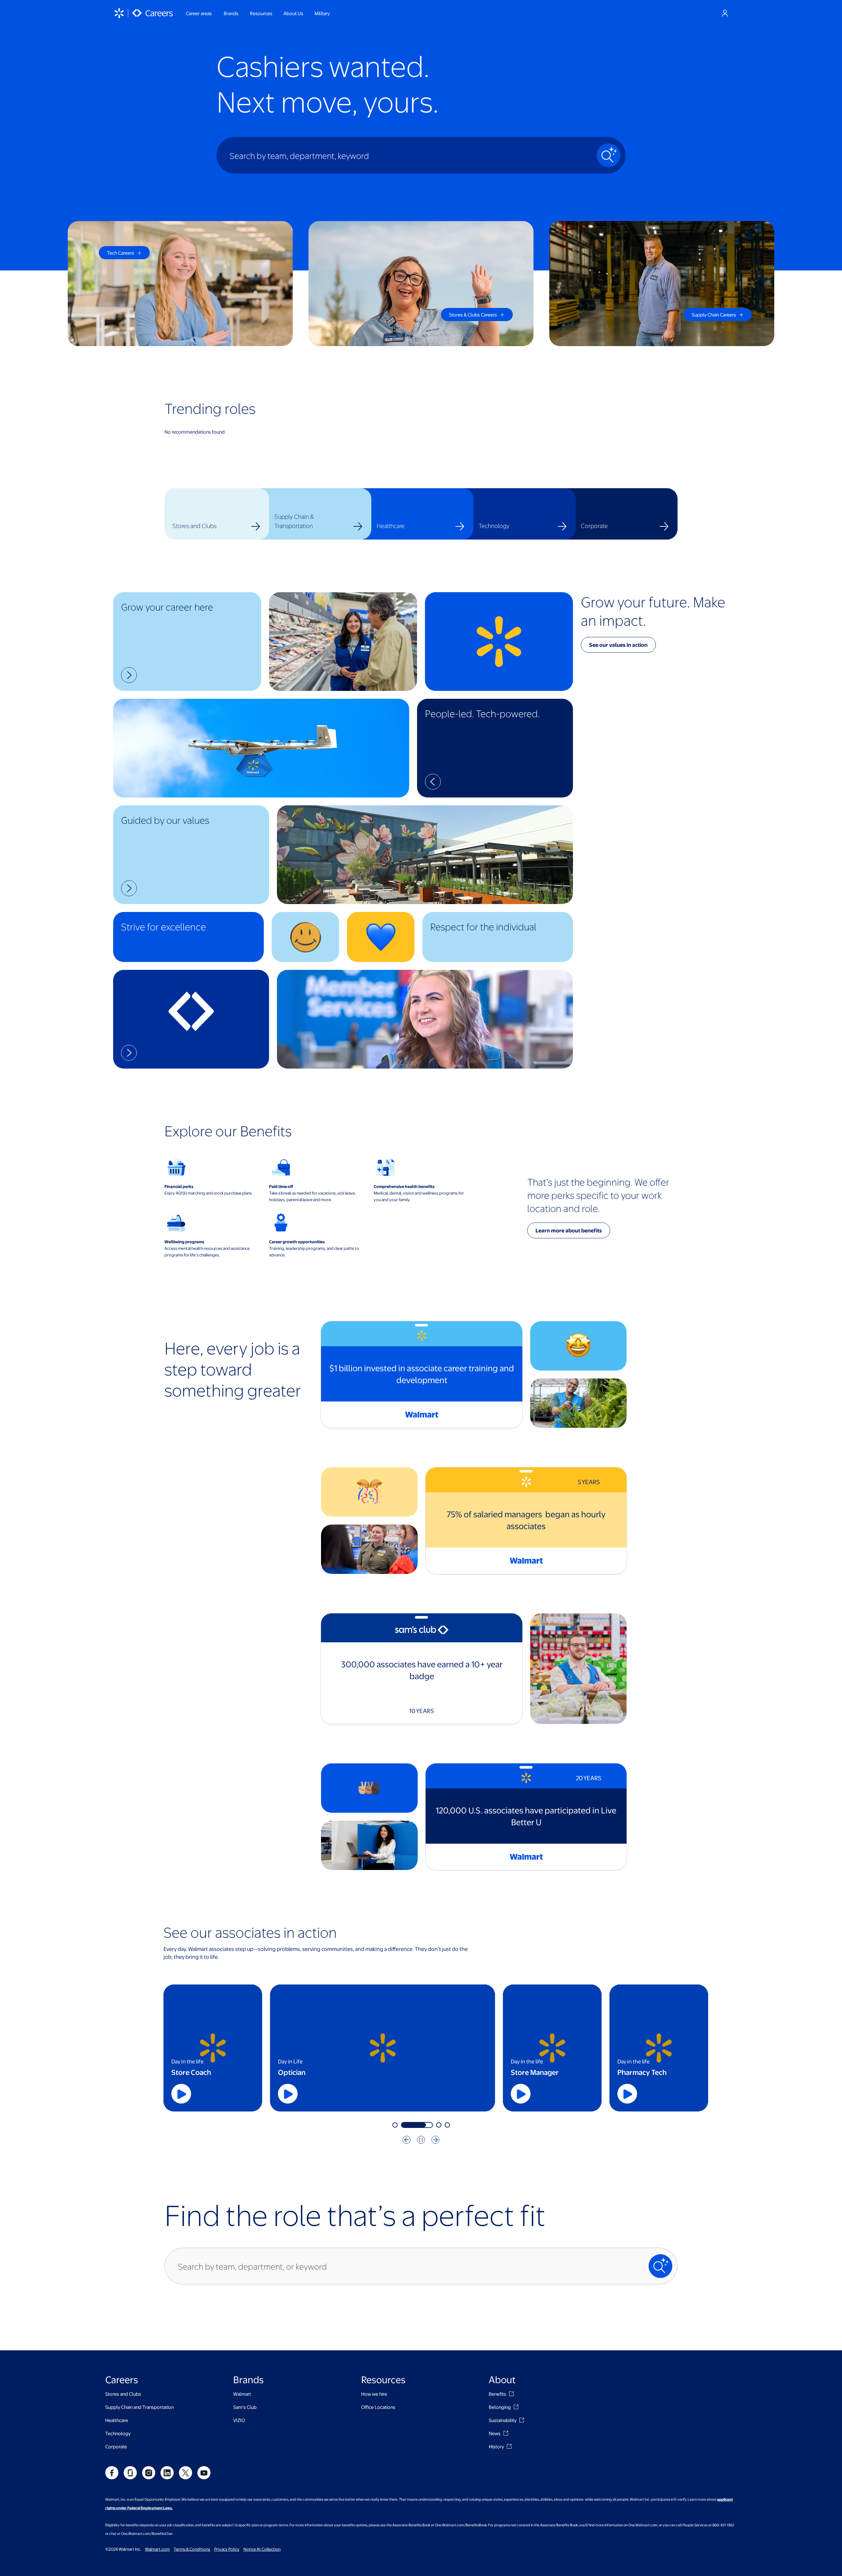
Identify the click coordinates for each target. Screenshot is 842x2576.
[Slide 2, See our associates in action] (430, 2125)
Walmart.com (157, 2549)
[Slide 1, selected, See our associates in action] (408, 2125)
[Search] (608, 155)
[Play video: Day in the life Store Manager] (521, 2094)
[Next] (435, 2140)
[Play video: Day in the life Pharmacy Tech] (627, 2094)
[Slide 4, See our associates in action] (447, 2125)
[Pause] (421, 2140)
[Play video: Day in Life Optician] (414, 2094)
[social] (112, 2473)
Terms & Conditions (192, 2549)
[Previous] (407, 2140)
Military (322, 13)
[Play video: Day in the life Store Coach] (181, 2094)
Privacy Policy (227, 2549)
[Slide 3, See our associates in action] (439, 2125)
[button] (187, 642)
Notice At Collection (262, 2549)
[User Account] (725, 13)
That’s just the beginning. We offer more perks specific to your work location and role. (598, 1195)
